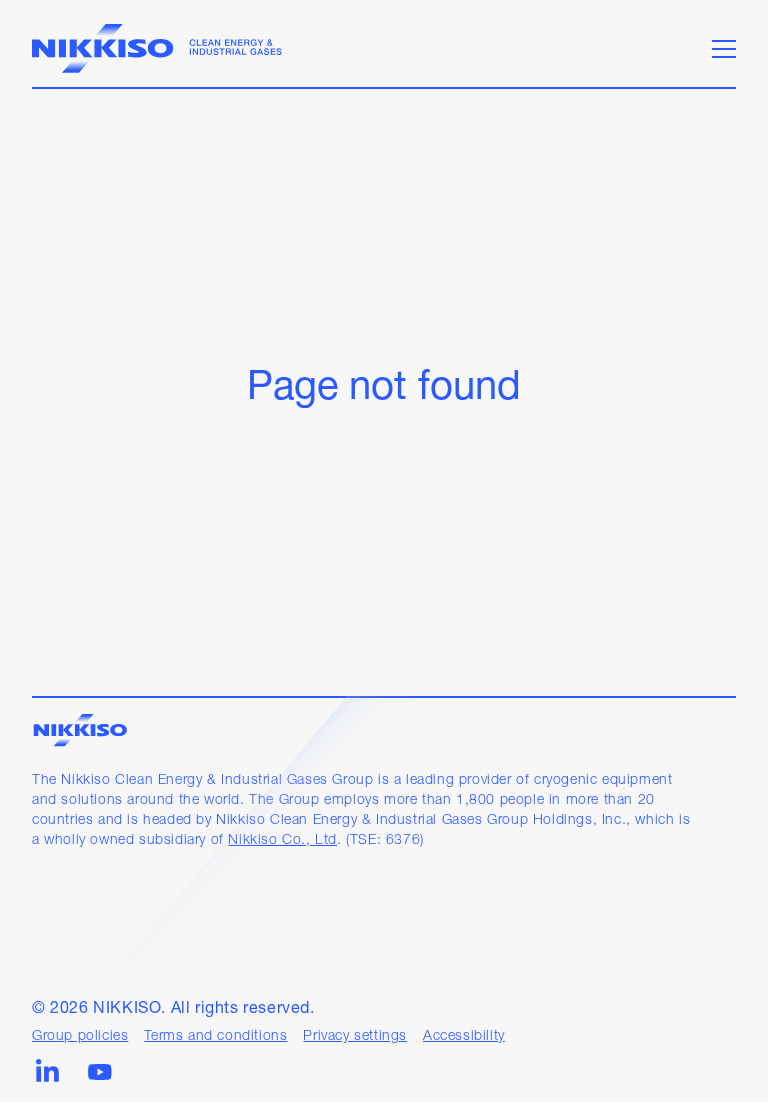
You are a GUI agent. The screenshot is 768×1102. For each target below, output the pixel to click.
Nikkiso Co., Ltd (282, 840)
